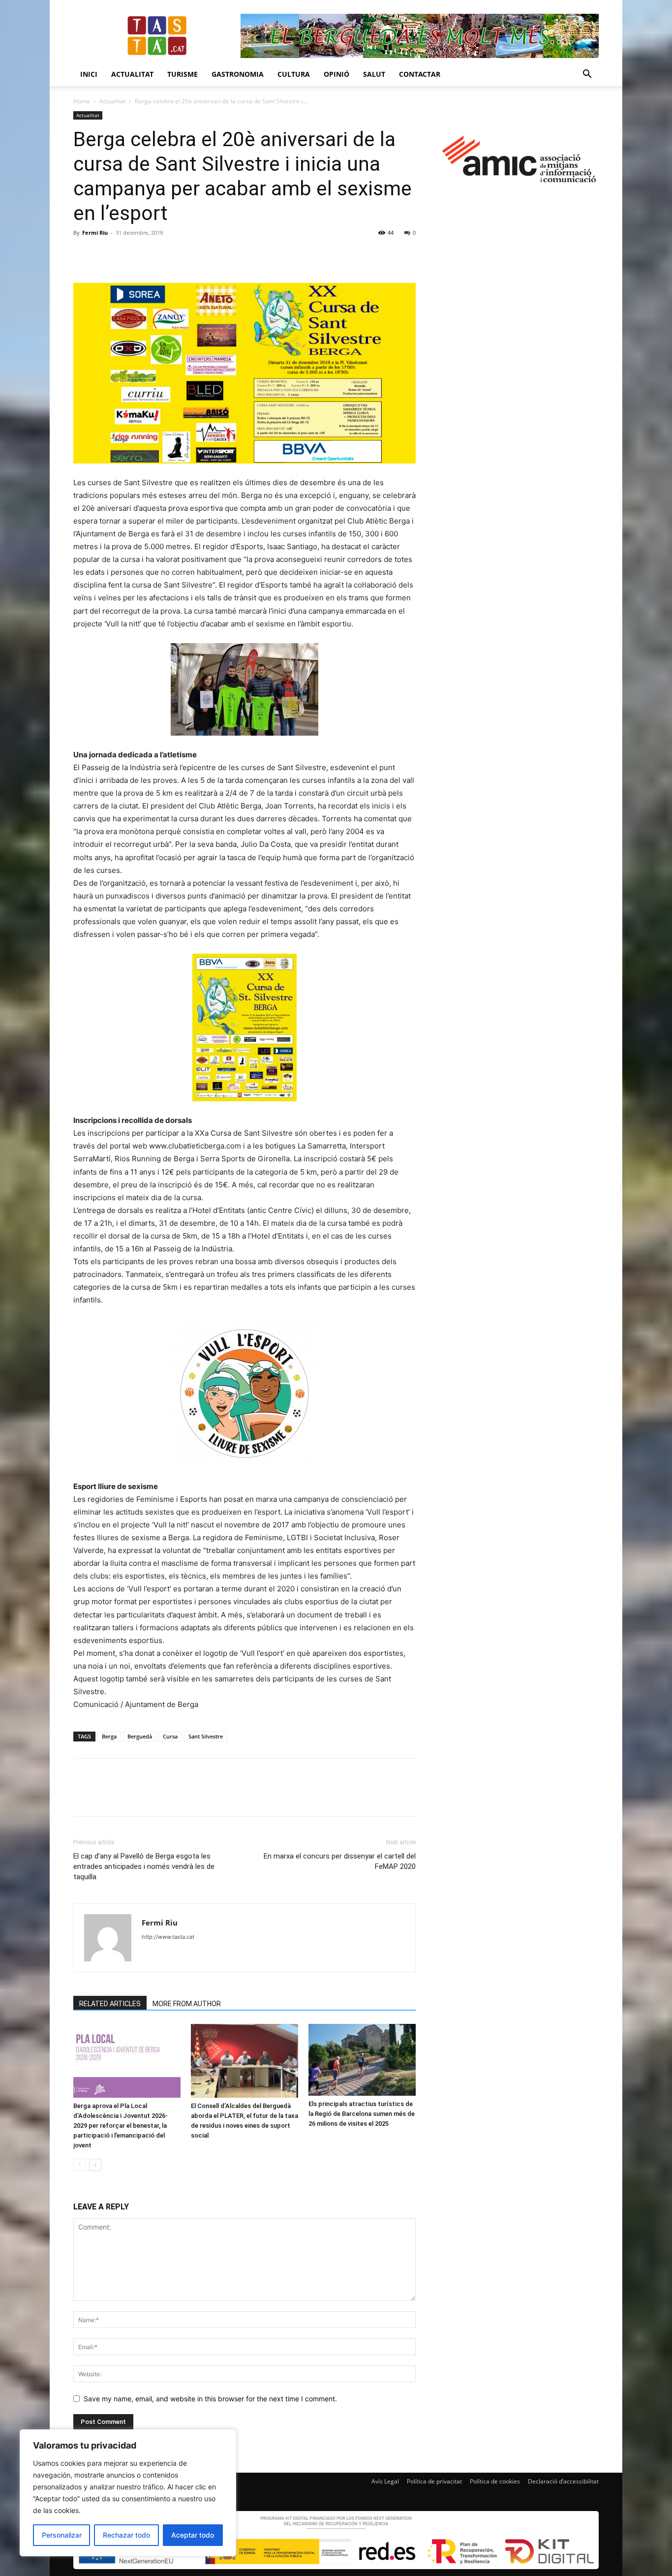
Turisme (183, 74)
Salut (374, 74)
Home (82, 101)
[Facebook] (83, 255)
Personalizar (62, 2535)
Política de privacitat (434, 2481)
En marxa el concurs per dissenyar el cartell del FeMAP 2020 (340, 1861)
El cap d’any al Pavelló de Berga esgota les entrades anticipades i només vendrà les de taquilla (144, 1866)
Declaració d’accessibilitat (563, 2481)
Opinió (336, 74)
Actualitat (132, 74)
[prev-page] (79, 2165)
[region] (128, 2493)
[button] (587, 75)
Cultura (294, 74)
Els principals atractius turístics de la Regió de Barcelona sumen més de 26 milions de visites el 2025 (362, 2114)
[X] (106, 255)
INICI (89, 74)
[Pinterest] (128, 255)
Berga (109, 1736)
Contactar (420, 74)
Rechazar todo (126, 2535)
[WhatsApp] (151, 255)
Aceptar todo (193, 2535)
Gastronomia (238, 74)
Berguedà (140, 1736)
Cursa (170, 1736)
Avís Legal (385, 2481)
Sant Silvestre (206, 1736)
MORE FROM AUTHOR (187, 2004)
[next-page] (95, 2165)
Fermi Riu (95, 233)
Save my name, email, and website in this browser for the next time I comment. (210, 2399)
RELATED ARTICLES (110, 2004)
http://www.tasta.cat (168, 1937)
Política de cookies (495, 2481)
